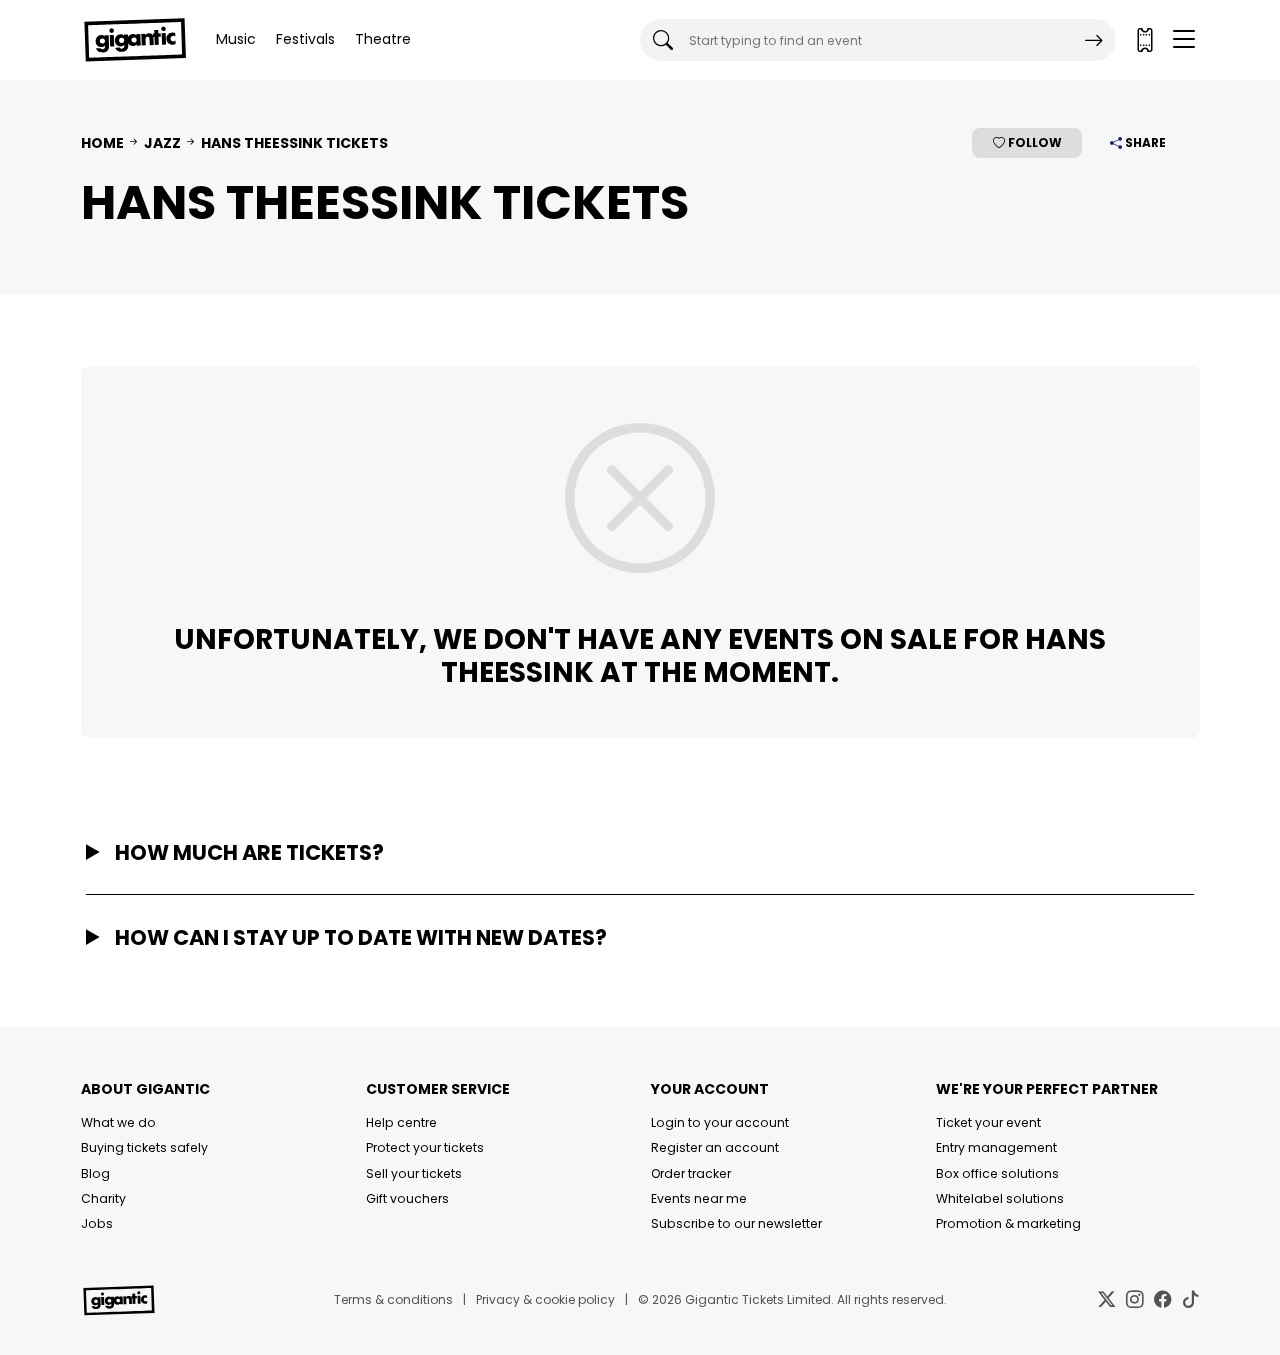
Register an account (715, 1147)
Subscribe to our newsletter (736, 1223)
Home (102, 143)
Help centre (401, 1122)
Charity (103, 1198)
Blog (95, 1173)
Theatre (383, 39)
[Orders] (1144, 40)
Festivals (305, 39)
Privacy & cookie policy (545, 1299)
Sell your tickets (414, 1173)
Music (236, 39)
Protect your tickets (425, 1147)
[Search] (1094, 40)
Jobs (97, 1223)
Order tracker (691, 1173)
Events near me (699, 1198)
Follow (1033, 142)
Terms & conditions (393, 1299)
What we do (118, 1122)
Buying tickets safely (144, 1147)
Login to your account (720, 1122)
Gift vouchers (407, 1198)
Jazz (162, 143)
